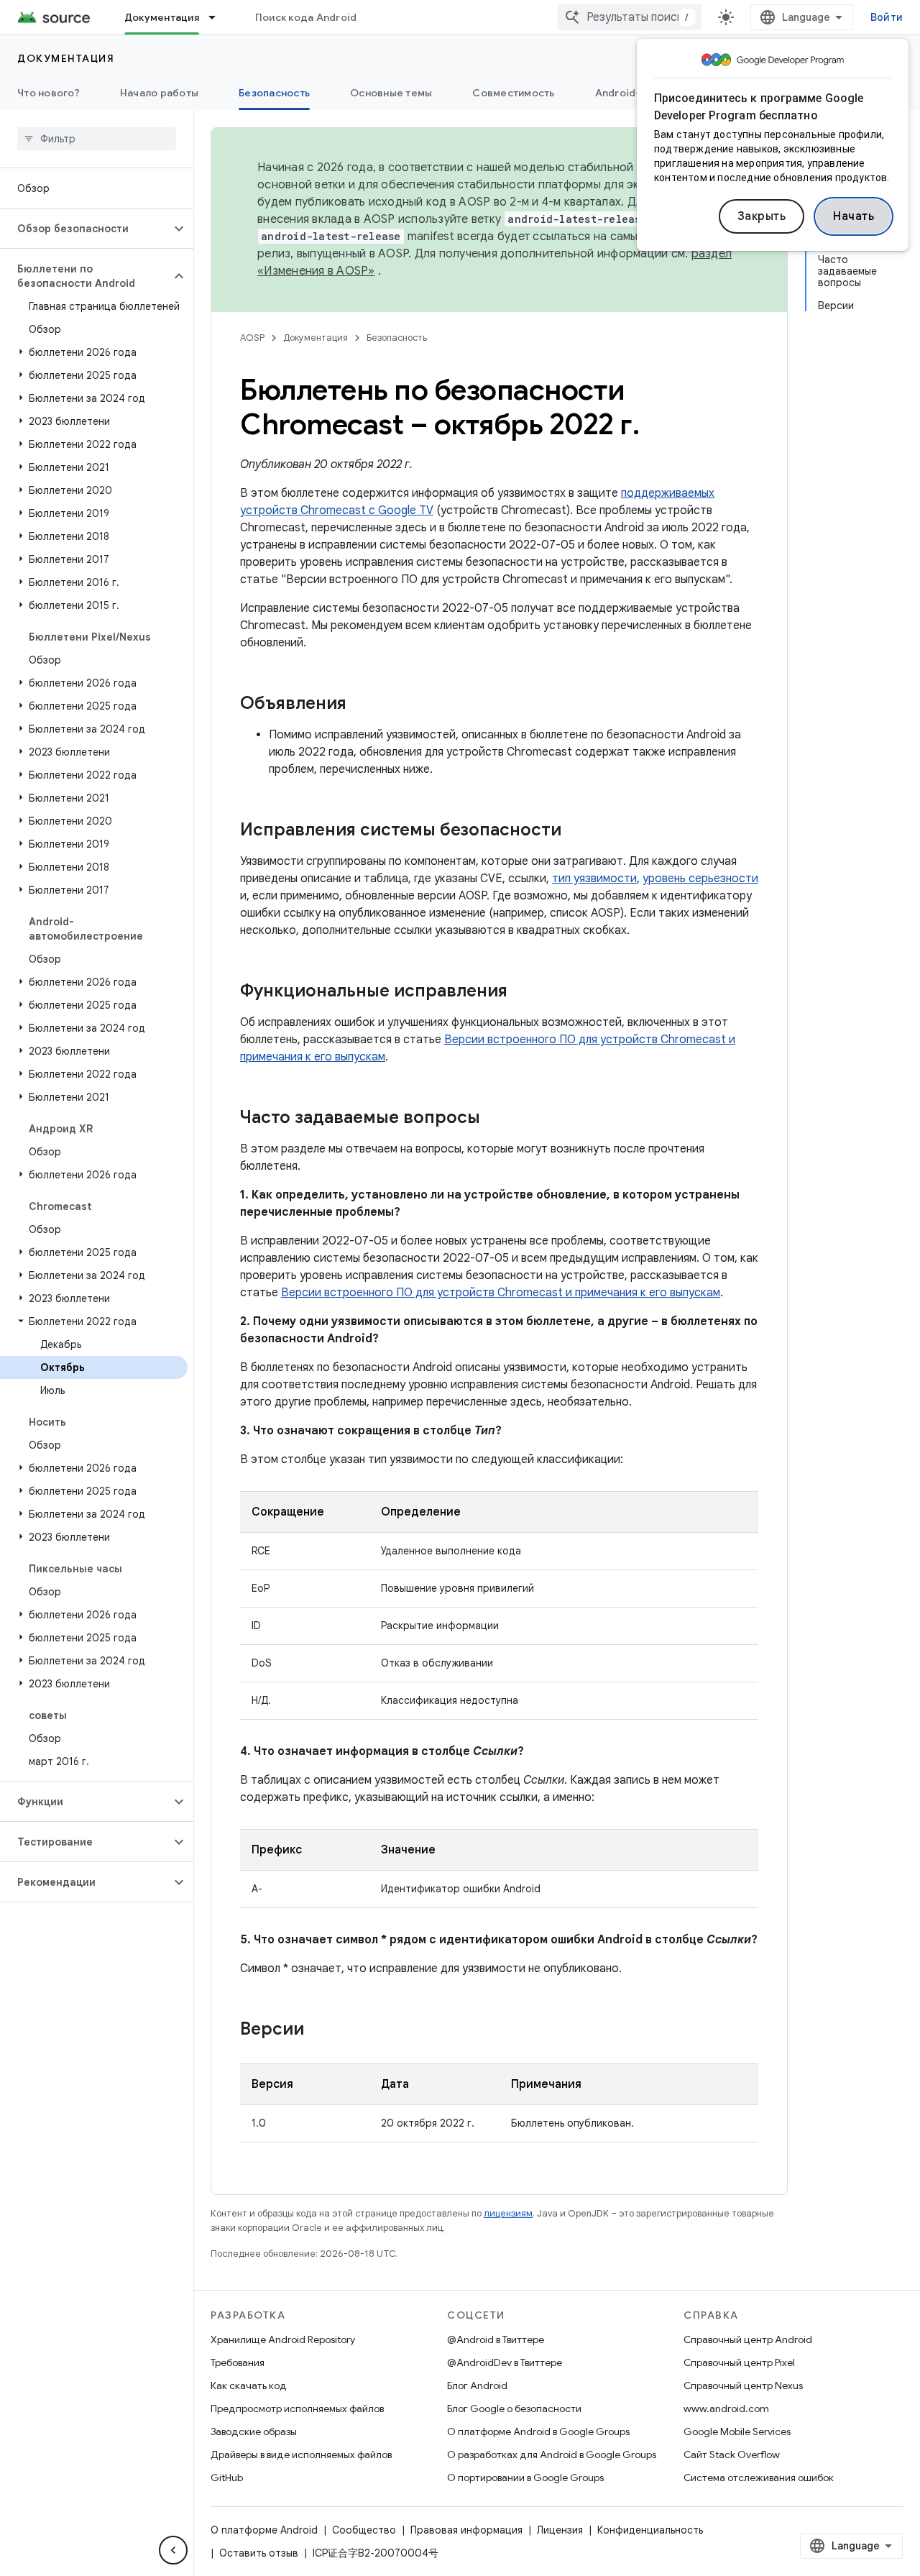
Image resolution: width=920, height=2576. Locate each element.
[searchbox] (97, 139)
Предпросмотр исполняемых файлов (297, 2408)
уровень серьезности (700, 879)
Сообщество (364, 2530)
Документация (162, 17)
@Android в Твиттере (496, 2339)
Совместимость (513, 93)
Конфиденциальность (650, 2530)
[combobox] (630, 17)
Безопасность (274, 93)
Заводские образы (254, 2431)
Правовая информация (466, 2530)
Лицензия (560, 2530)
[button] (85, 229)
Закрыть (762, 216)
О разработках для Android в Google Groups (552, 2454)
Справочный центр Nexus (743, 2385)
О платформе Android (264, 2530)
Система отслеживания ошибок (759, 2478)
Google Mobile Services (737, 2431)
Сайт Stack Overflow (732, 2454)
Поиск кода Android (306, 17)
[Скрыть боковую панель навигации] (173, 2550)
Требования (238, 2362)
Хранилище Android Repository (283, 2339)
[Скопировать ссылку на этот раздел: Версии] (318, 2030)
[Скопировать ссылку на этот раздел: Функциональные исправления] (522, 992)
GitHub (227, 2478)
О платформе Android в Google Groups (538, 2431)
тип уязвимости (594, 879)
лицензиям (508, 2213)
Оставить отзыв (259, 2553)
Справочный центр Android (748, 2339)
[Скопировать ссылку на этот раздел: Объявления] (361, 705)
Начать (854, 216)
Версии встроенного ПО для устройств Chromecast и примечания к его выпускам (501, 1293)
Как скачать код (249, 2385)
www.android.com (726, 2408)
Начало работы (159, 93)
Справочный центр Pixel (739, 2362)
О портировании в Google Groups (525, 2478)
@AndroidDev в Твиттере (505, 2362)
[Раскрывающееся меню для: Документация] (218, 17)
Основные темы (391, 93)
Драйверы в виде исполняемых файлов (301, 2454)
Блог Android (477, 2385)
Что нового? (49, 93)
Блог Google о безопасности (514, 2408)
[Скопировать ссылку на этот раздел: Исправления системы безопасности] (576, 831)
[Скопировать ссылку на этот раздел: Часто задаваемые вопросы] (494, 1119)
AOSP (252, 338)
